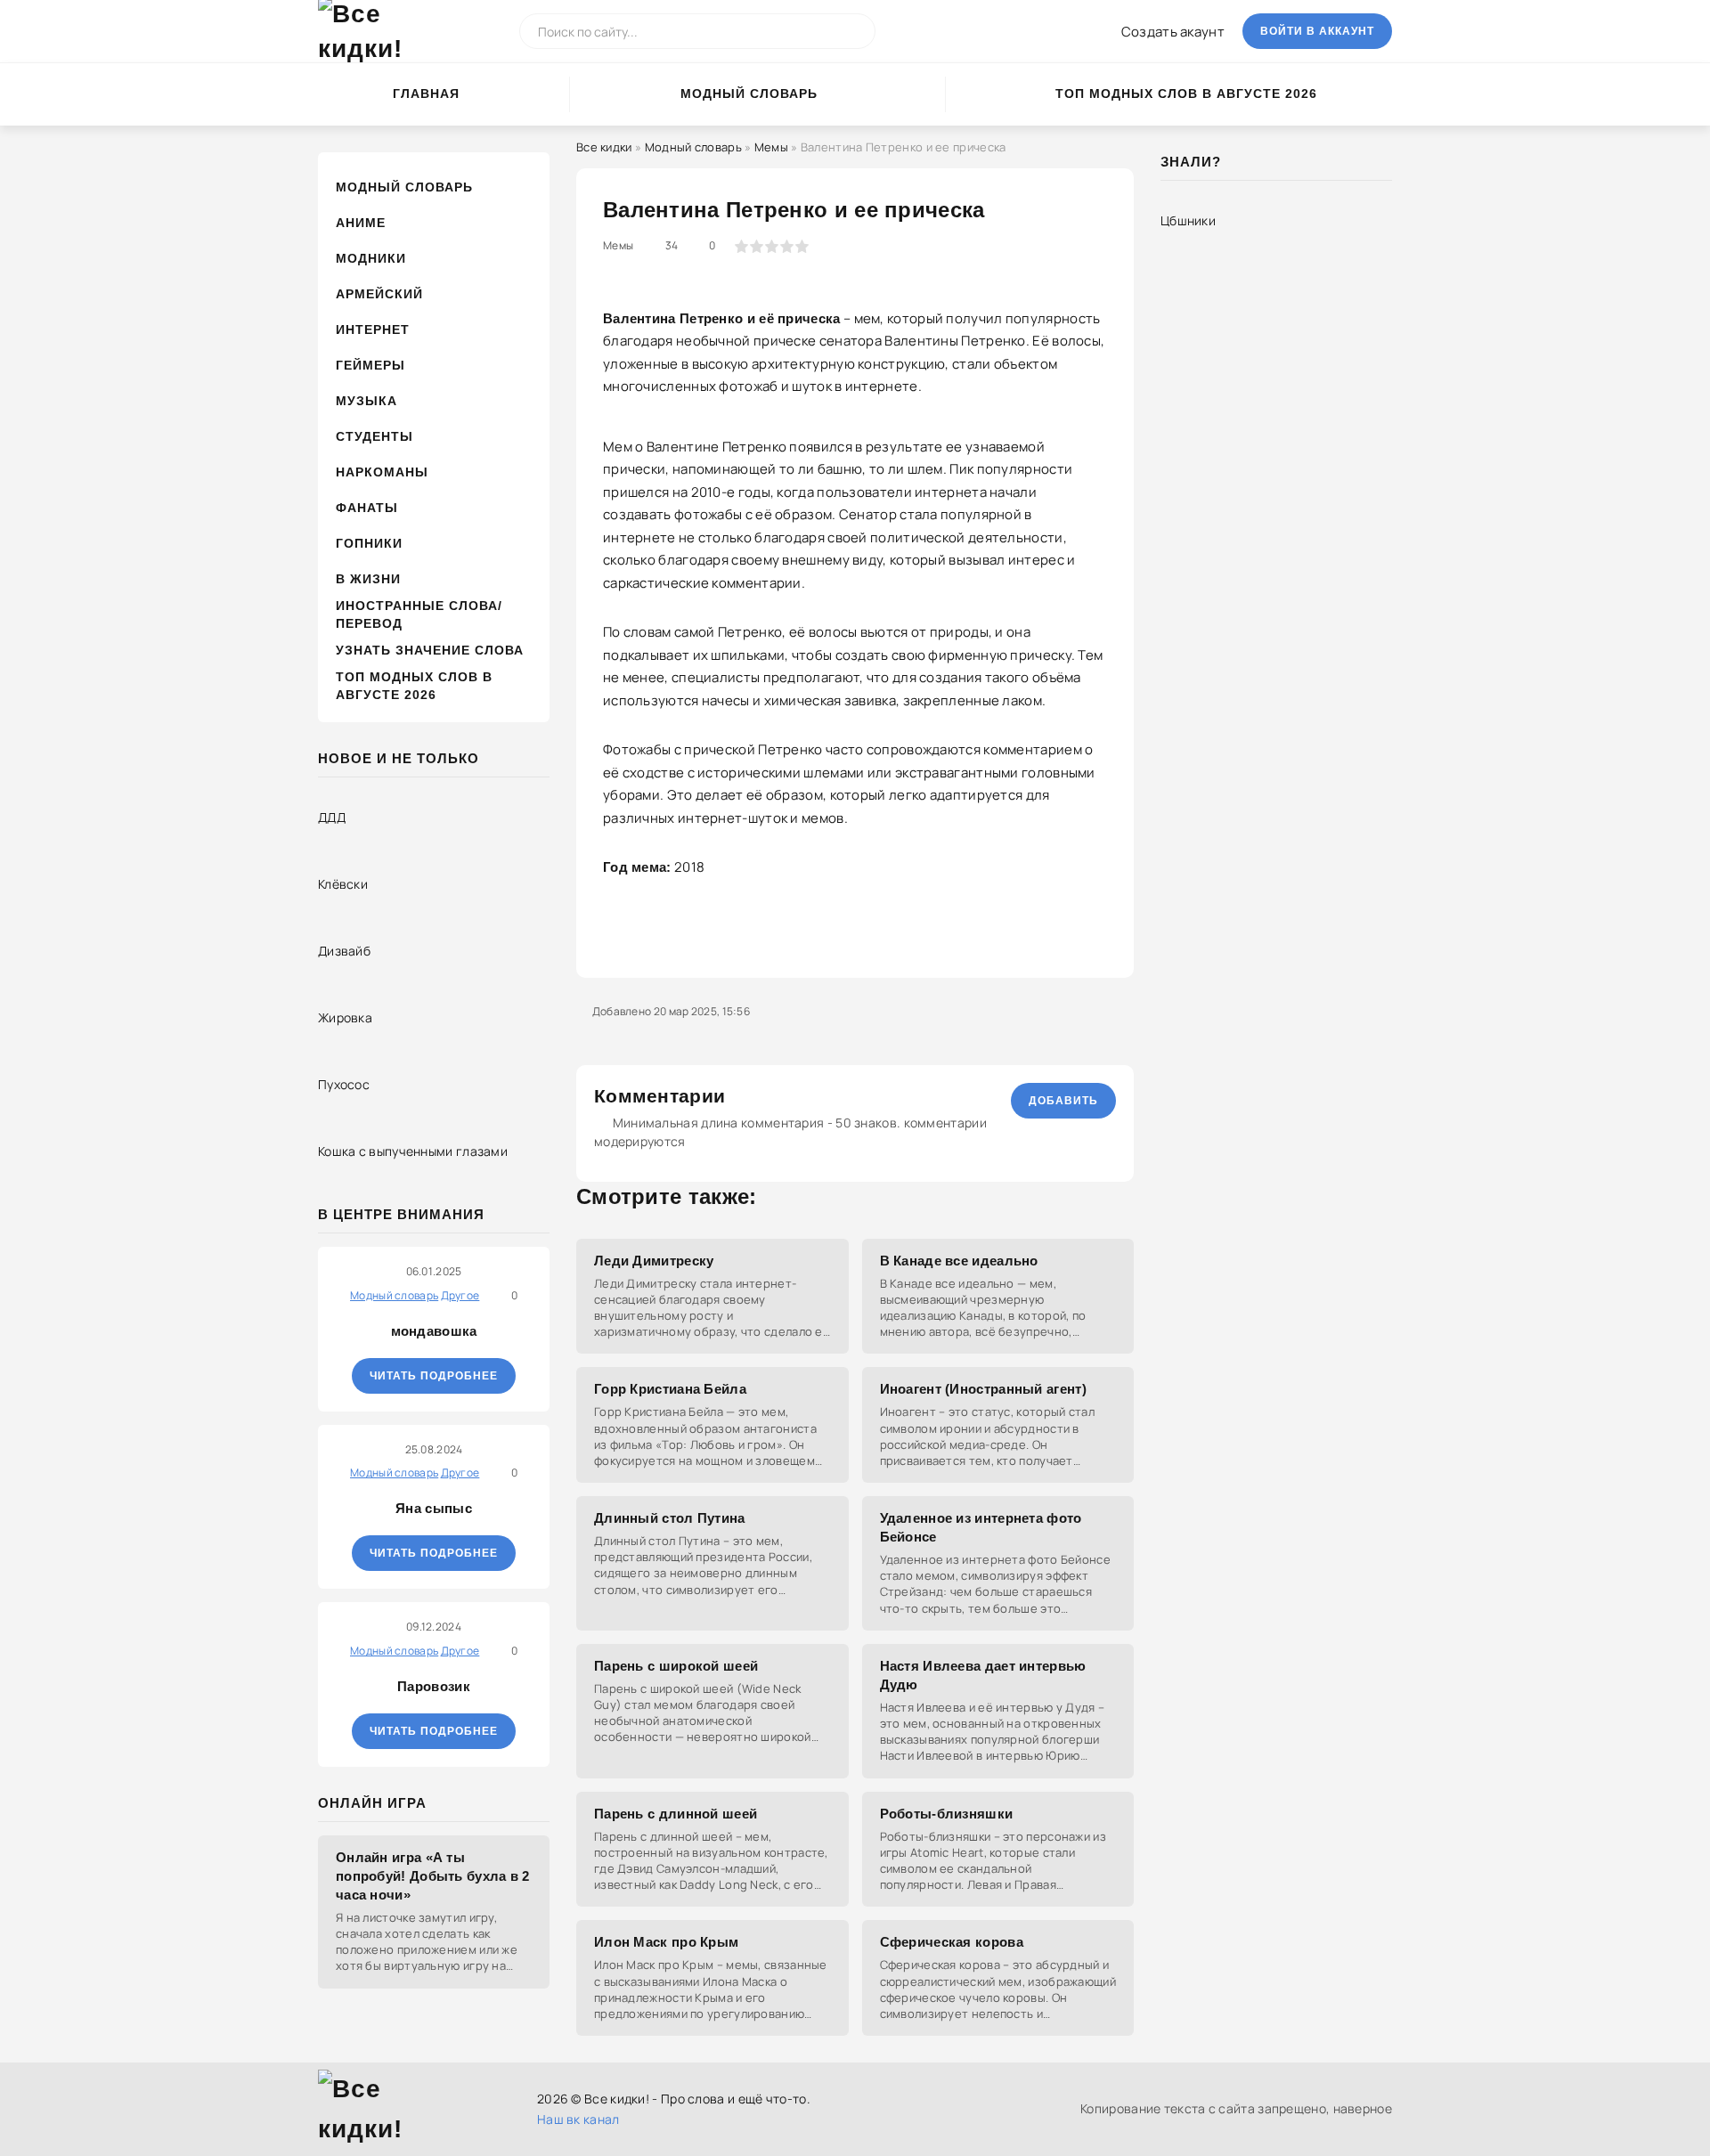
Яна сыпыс (434, 1508)
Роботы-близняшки (947, 1814)
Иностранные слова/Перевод (419, 614)
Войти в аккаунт (1317, 31)
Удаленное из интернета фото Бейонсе (981, 1527)
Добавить (1063, 1101)
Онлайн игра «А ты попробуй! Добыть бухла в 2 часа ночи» (433, 1876)
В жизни (368, 579)
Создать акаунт (1173, 32)
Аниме (361, 223)
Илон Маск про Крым (666, 1942)
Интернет (373, 330)
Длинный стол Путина (670, 1518)
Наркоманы (382, 472)
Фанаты (367, 508)
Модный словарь (749, 94)
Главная (426, 94)
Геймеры (370, 365)
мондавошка (434, 1331)
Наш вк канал (578, 2119)
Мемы (771, 147)
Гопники (369, 543)
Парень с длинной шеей (676, 1814)
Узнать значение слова (430, 650)
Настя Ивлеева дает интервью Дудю (983, 1675)
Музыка (366, 401)
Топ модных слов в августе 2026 (1186, 94)
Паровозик (434, 1686)
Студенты (375, 436)
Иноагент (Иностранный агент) (983, 1389)
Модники (371, 258)
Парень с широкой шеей (676, 1666)
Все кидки (604, 147)
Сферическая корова (952, 1942)
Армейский (379, 294)
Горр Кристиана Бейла (670, 1389)
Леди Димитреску (654, 1261)
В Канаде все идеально (959, 1261)
